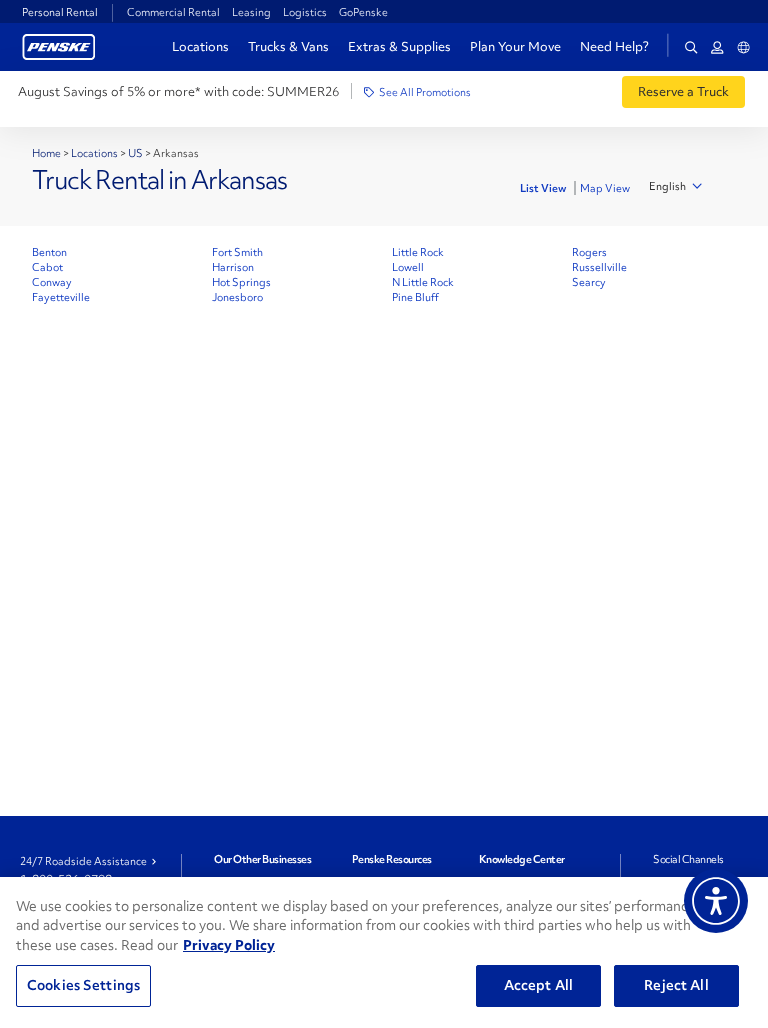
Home (46, 153)
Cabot (47, 267)
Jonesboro (237, 297)
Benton (49, 252)
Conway (52, 282)
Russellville (599, 267)
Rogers (589, 252)
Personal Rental (60, 12)
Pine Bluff (415, 297)
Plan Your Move (515, 46)
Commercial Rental (173, 12)
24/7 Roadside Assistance (83, 861)
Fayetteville (61, 297)
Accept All (538, 985)
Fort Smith (237, 252)
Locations (200, 46)
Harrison (233, 267)
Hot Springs (241, 282)
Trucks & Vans (288, 46)
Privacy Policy (229, 945)
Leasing (251, 12)
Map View (605, 188)
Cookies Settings (83, 985)
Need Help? (614, 47)
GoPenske (363, 12)
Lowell (408, 267)
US (135, 153)
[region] (384, 952)
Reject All (676, 985)
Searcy (589, 282)
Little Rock (418, 252)
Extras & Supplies (399, 46)
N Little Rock (423, 282)
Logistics (305, 12)
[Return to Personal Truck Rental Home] (59, 44)
